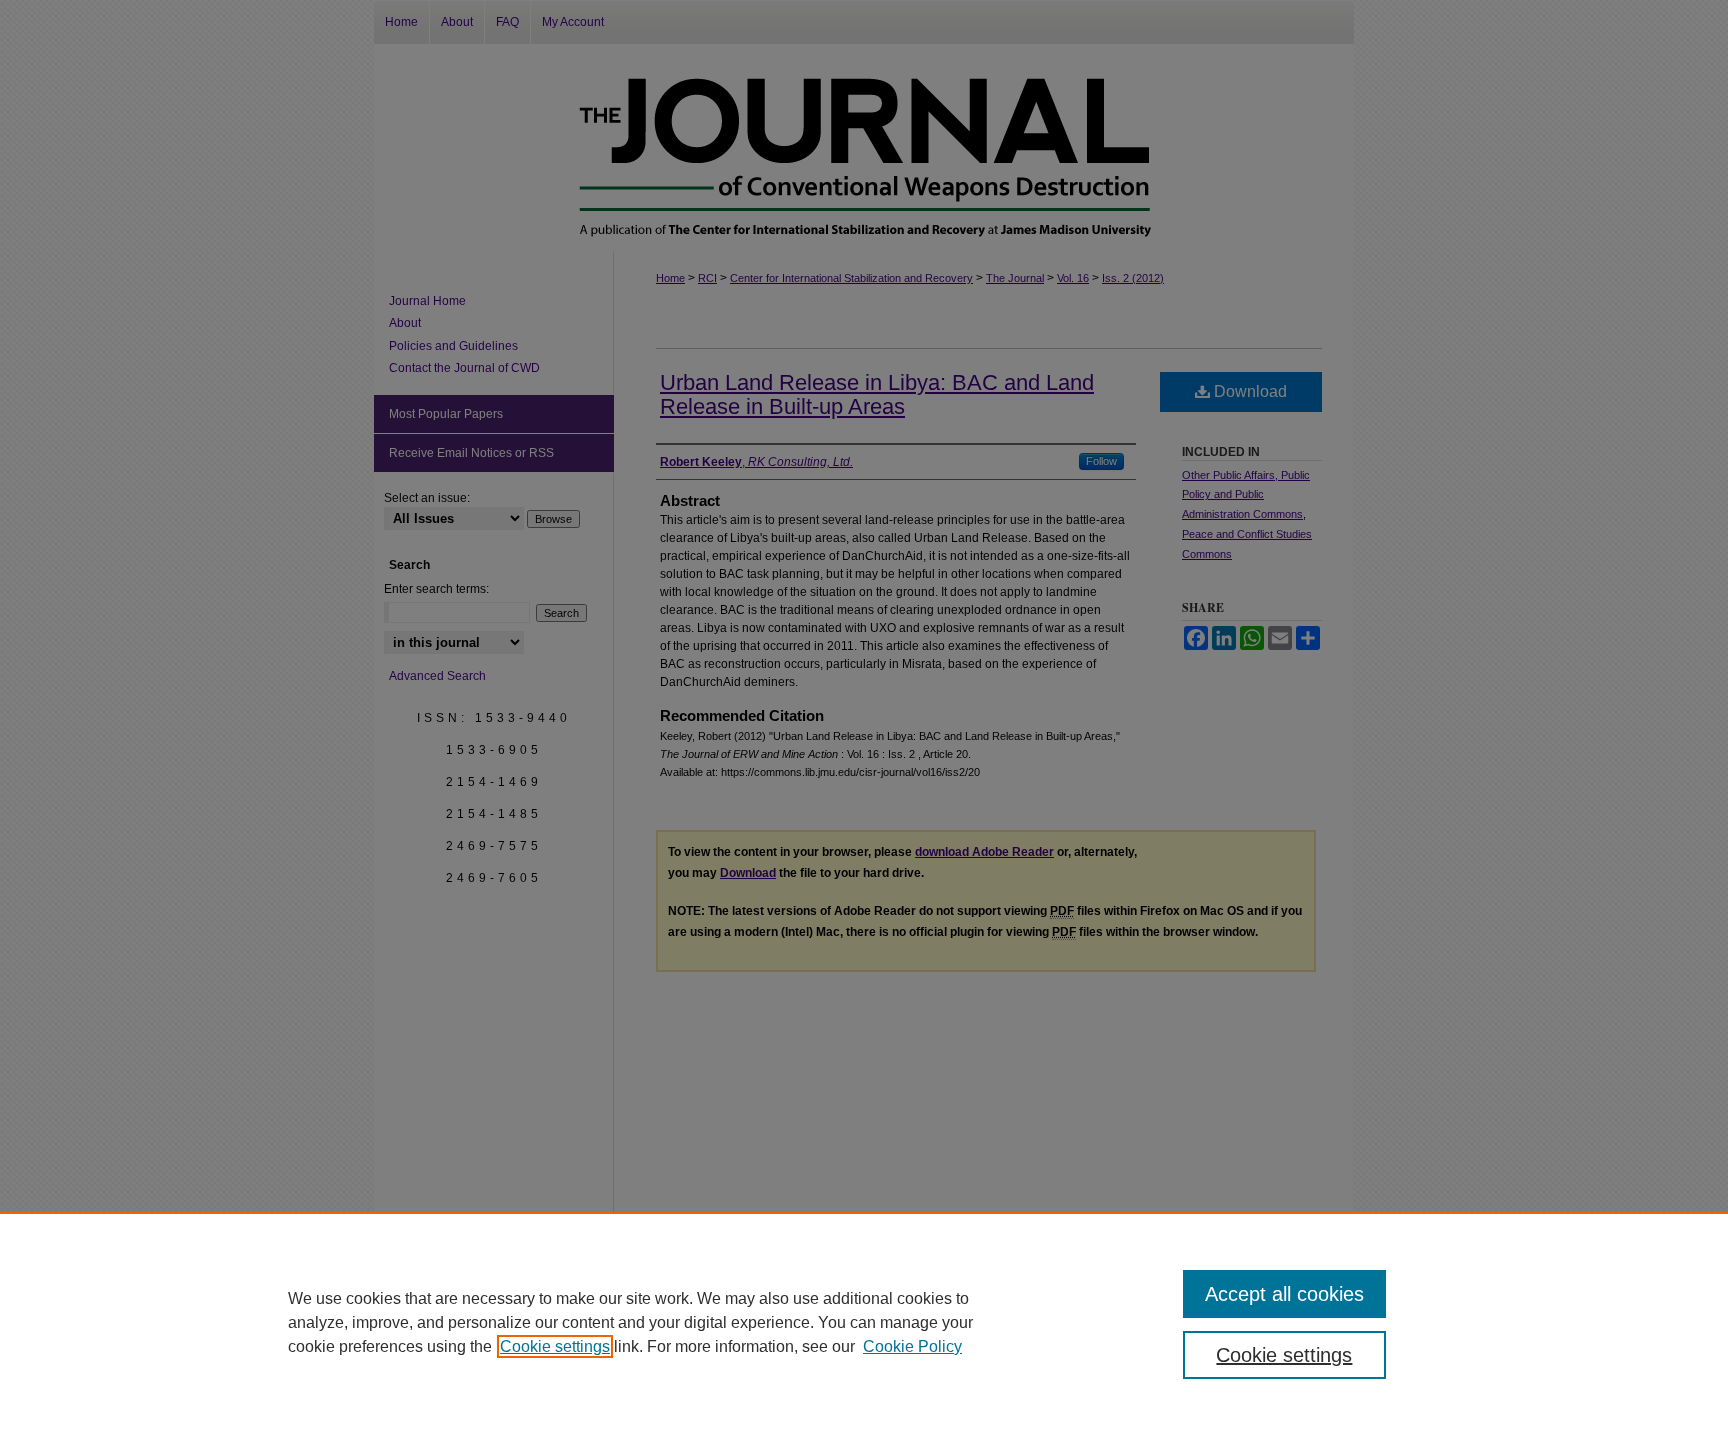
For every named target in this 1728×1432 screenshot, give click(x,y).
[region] (864, 1322)
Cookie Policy (912, 1346)
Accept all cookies (1284, 1294)
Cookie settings (555, 1346)
